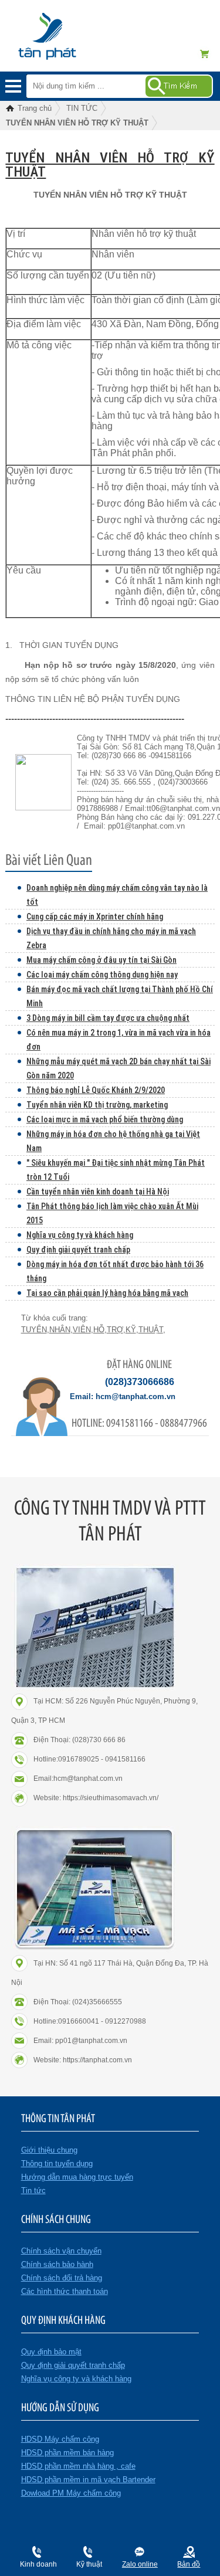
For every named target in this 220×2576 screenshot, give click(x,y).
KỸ (131, 1330)
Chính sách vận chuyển (61, 2251)
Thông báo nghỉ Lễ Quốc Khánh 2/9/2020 (96, 1090)
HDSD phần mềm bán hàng (67, 2453)
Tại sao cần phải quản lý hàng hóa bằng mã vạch (107, 1293)
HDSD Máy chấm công (60, 2439)
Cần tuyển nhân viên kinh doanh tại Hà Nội (98, 1192)
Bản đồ (189, 2564)
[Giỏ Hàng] (208, 54)
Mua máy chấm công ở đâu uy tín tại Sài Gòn (101, 960)
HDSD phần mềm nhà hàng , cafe (78, 2466)
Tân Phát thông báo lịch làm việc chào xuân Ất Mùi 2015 (112, 1213)
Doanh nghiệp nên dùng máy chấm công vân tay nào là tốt (117, 895)
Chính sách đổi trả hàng (62, 2278)
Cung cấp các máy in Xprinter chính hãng (95, 917)
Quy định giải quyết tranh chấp (78, 1250)
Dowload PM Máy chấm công (71, 2493)
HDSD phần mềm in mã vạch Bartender (88, 2480)
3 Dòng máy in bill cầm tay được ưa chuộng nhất (108, 1018)
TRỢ (115, 1330)
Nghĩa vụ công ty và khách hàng (80, 1235)
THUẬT (151, 1330)
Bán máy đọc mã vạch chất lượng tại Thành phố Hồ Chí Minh (120, 996)
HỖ (99, 1330)
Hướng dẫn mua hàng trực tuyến (77, 2177)
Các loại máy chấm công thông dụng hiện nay (102, 975)
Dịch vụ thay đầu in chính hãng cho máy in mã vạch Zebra (111, 938)
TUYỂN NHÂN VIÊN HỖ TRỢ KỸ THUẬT (110, 165)
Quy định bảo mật (51, 2352)
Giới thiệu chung (49, 2150)
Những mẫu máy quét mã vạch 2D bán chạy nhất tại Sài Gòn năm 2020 (119, 1068)
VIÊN (82, 1330)
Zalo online (140, 2564)
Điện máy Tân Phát (67, 42)
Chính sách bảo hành (57, 2264)
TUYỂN (34, 1330)
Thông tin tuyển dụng (57, 2163)
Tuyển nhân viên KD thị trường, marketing (97, 1105)
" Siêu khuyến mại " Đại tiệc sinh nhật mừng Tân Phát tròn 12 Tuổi (116, 1170)
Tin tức (33, 2190)
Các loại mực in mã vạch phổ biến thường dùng (105, 1119)
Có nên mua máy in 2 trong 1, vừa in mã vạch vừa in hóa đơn (119, 1040)
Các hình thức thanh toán (65, 2291)
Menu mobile (13, 86)
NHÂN (60, 1330)
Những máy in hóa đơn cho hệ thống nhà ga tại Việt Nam (113, 1141)
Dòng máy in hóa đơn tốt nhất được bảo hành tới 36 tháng (115, 1271)
